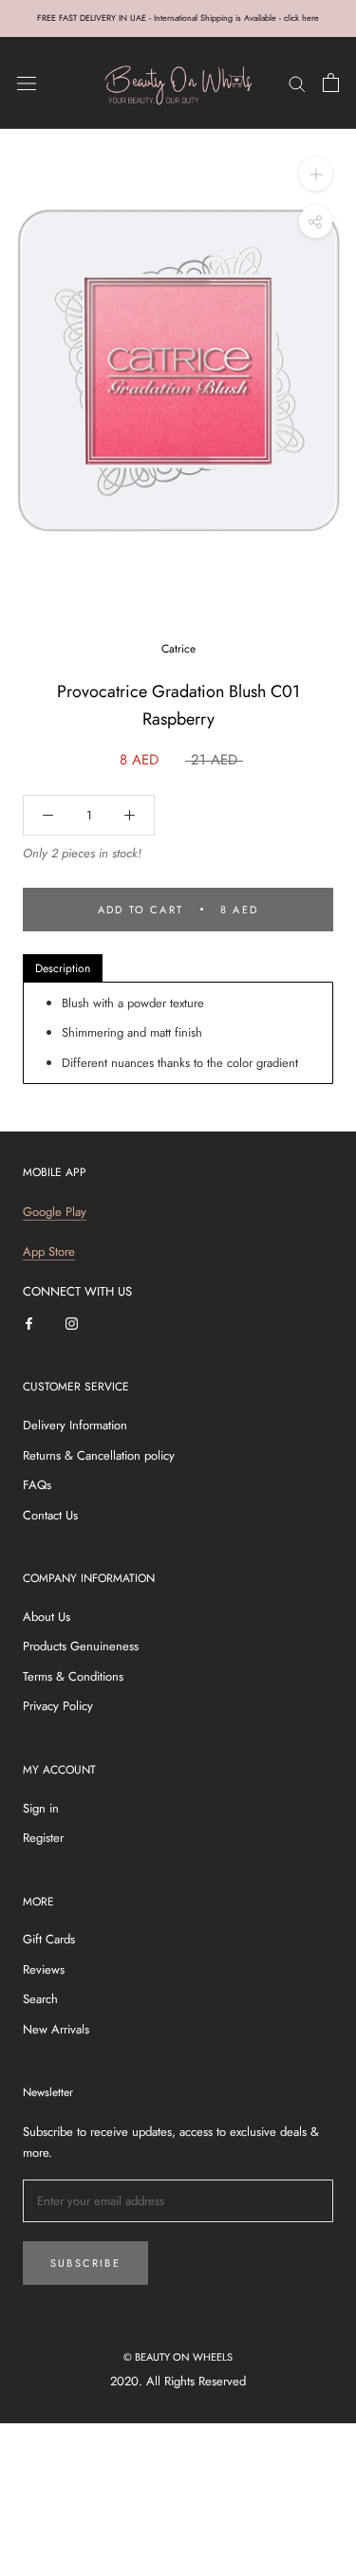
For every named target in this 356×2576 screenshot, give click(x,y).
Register (43, 1838)
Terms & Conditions (73, 1676)
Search (40, 1999)
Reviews (44, 1969)
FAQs (37, 1485)
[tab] (63, 968)
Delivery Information (75, 1425)
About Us (47, 1617)
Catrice (178, 649)
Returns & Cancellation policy (99, 1455)
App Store (49, 1251)
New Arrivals (56, 2029)
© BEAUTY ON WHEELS (178, 2357)
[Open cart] (331, 83)
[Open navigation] (27, 83)
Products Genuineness (81, 1646)
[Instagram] (72, 1323)
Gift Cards (49, 1939)
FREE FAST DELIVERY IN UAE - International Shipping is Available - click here (178, 18)
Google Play (55, 1212)
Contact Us (50, 1515)
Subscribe (85, 2263)
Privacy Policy (58, 1706)
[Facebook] (29, 1323)
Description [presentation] (63, 968)
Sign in (41, 1808)
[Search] (297, 83)
